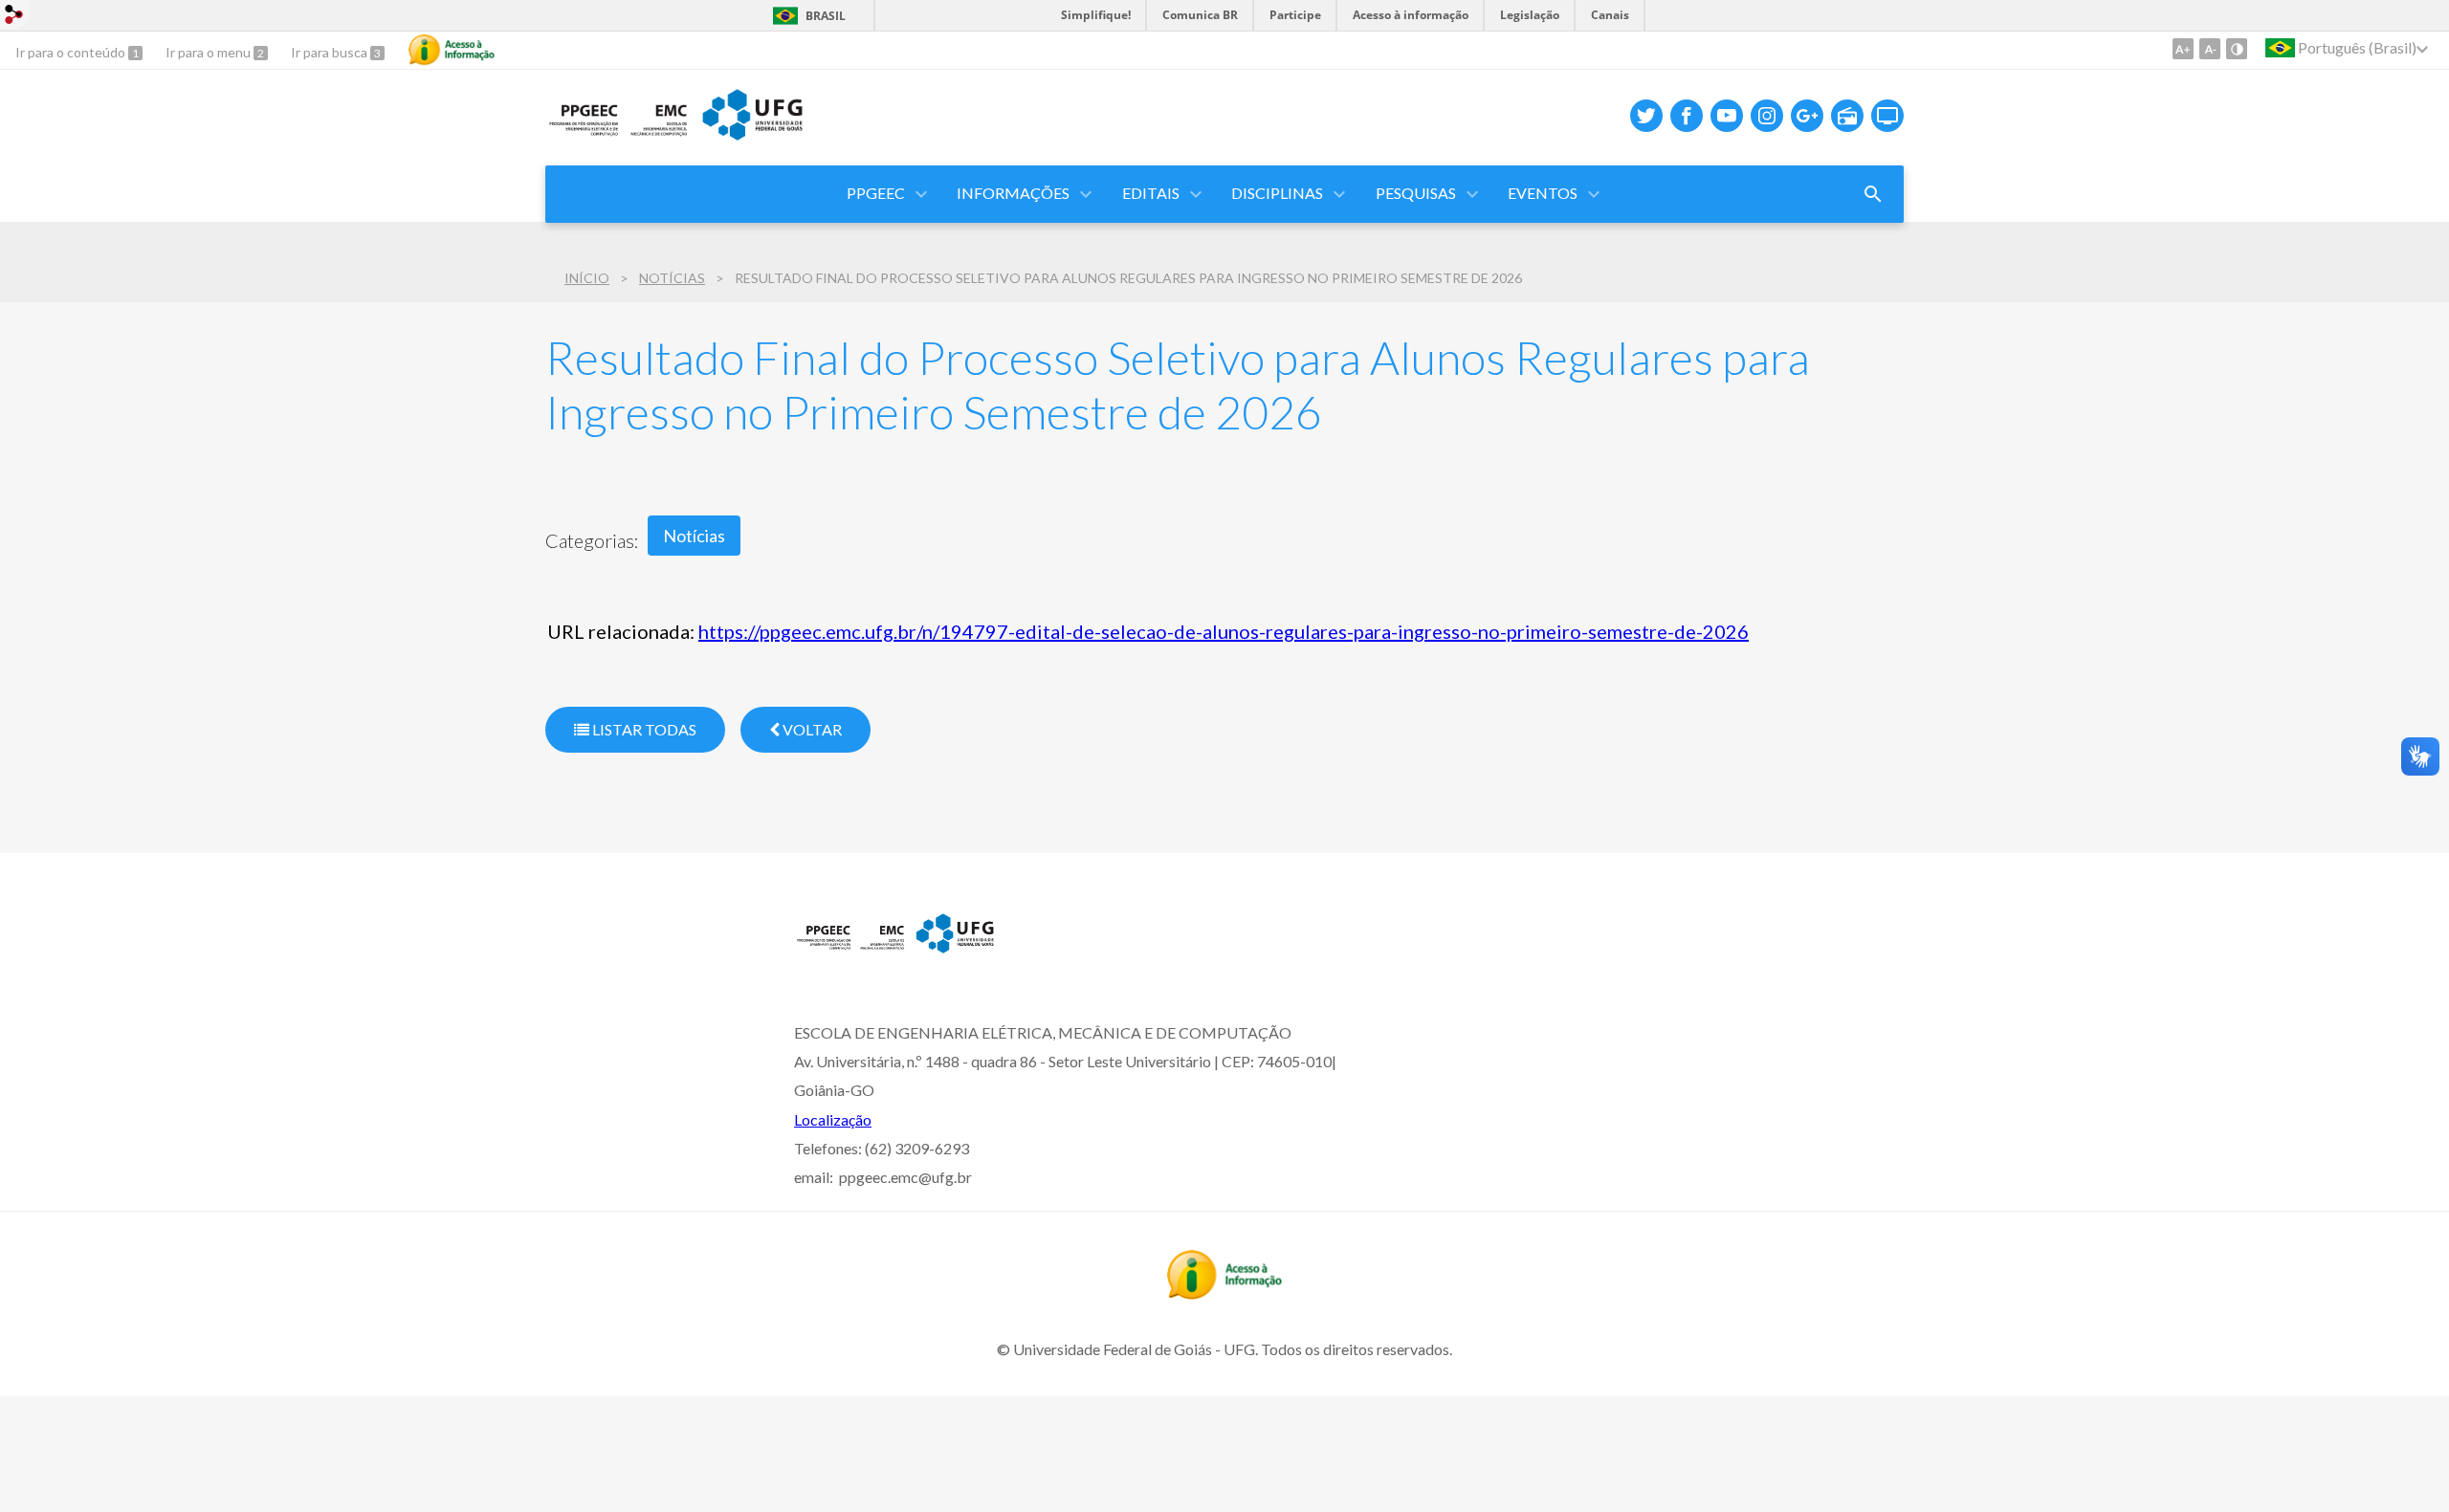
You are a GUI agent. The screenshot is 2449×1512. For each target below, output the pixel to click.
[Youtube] (1727, 116)
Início (587, 278)
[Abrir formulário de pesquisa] (1873, 194)
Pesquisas (1416, 193)
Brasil (826, 16)
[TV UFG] (1887, 116)
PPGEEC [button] (876, 193)
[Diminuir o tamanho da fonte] (2210, 49)
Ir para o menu (210, 52)
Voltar (811, 729)
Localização (833, 1119)
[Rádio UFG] (1847, 116)
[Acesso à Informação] (452, 50)
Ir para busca (331, 52)
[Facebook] (1687, 116)
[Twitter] (1646, 116)
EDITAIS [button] (1151, 193)
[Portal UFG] (895, 950)
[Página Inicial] (676, 138)
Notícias (672, 278)
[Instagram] (1767, 116)
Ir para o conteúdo (72, 52)
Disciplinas (1277, 193)
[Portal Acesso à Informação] (1224, 1293)
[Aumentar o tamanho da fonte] (2183, 49)
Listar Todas (643, 729)
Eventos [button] (1543, 193)
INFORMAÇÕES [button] (1013, 193)
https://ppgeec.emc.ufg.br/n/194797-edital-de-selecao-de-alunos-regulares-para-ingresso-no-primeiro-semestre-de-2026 (1224, 631)
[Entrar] (14, 17)
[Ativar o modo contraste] (2237, 49)
